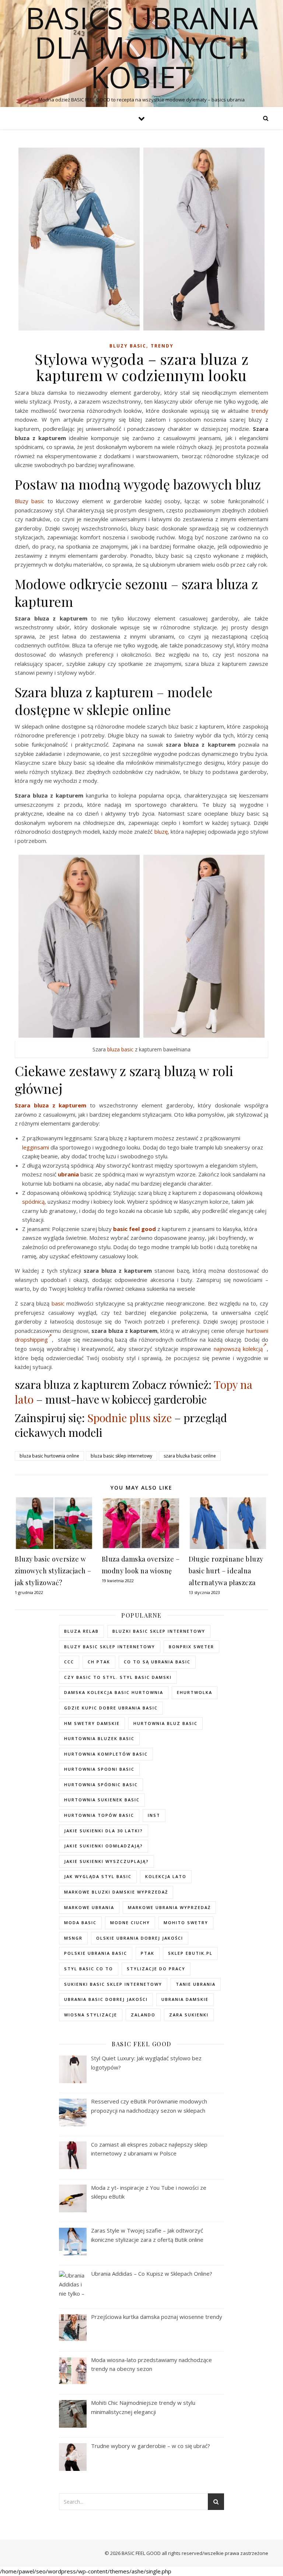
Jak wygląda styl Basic (98, 1876)
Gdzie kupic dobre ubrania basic (111, 1708)
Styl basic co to (89, 1969)
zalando (143, 2015)
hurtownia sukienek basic (102, 1800)
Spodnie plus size (130, 1418)
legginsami (36, 1147)
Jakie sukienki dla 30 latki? (104, 1831)
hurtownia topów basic (99, 1815)
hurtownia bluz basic (165, 1723)
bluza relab (81, 1631)
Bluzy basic (128, 346)
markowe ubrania (89, 1907)
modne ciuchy (130, 1923)
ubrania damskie (185, 1999)
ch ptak (99, 1662)
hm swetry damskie (92, 1723)
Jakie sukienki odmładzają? (104, 1846)
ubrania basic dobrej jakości (106, 1999)
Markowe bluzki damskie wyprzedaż (116, 1892)
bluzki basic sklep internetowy (159, 1631)
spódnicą (33, 1201)
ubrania (68, 1174)
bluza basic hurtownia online (49, 1456)
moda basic (80, 1923)
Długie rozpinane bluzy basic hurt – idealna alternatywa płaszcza (226, 1571)
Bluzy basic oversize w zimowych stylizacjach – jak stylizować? (53, 1571)
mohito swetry (186, 1923)
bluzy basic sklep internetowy (110, 1647)
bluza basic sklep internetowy (121, 1456)
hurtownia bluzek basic (99, 1738)
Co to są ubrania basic (157, 1662)
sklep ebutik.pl (190, 1953)
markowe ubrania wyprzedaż (169, 1907)
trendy (260, 411)
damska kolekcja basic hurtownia (114, 1692)
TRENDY (162, 346)
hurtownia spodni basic (99, 1769)
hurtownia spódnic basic (101, 1785)
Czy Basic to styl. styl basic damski (118, 1677)
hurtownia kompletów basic (106, 1754)
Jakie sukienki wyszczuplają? (106, 1861)
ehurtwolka (195, 1692)
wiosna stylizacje (91, 2015)
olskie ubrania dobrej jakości (140, 1938)
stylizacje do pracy (156, 1969)
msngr (73, 1938)
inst (154, 1815)
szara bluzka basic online (190, 1456)
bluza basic (120, 1049)
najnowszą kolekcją (238, 1349)
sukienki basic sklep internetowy (113, 1984)
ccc (69, 1662)
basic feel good (134, 1229)
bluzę (161, 831)
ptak (148, 1953)
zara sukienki (189, 2015)
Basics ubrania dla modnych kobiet (142, 47)
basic (58, 1303)
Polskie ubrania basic (96, 1953)
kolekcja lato (166, 1876)
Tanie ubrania (196, 1984)
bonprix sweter (191, 1647)
